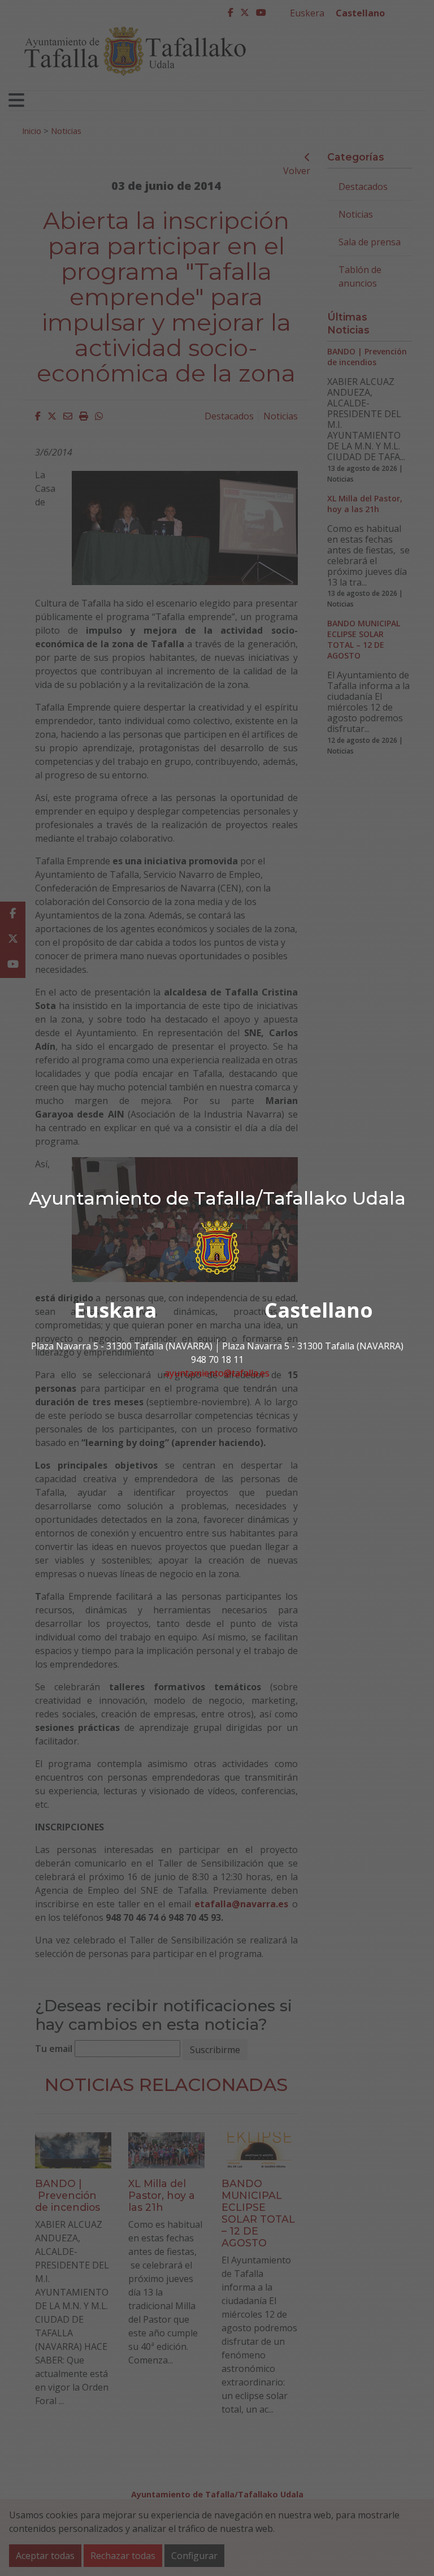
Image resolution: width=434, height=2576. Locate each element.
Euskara (115, 1310)
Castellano (319, 1310)
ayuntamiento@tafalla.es (217, 1373)
